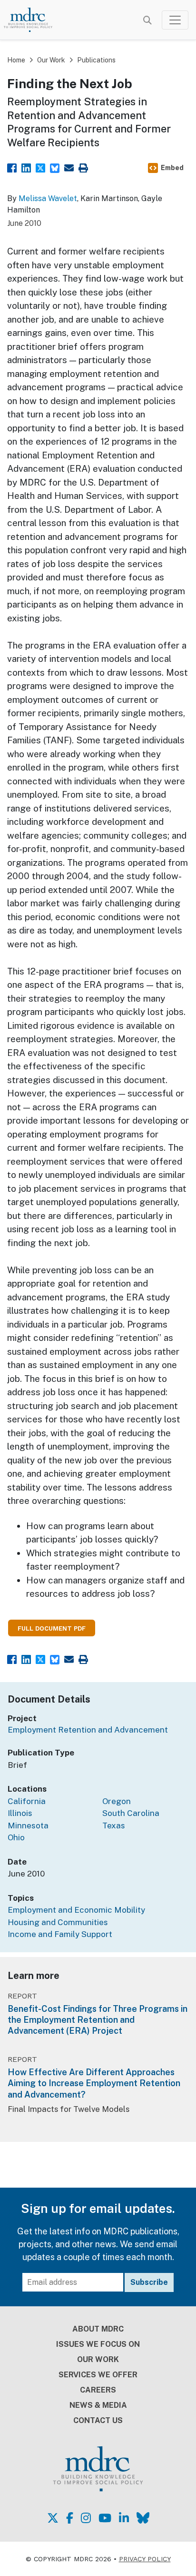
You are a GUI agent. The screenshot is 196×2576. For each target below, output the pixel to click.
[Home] (34, 20)
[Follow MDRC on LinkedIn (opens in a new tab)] (124, 2518)
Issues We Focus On (98, 2344)
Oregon (117, 1801)
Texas (114, 1826)
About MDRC (98, 2329)
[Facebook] (12, 167)
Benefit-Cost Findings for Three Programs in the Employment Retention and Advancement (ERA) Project (98, 2020)
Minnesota (28, 1826)
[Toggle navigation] (175, 20)
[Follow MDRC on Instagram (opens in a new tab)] (86, 2518)
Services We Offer (98, 2375)
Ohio (16, 1837)
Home (16, 60)
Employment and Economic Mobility (76, 1910)
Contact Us (98, 2420)
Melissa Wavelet (48, 198)
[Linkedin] (26, 167)
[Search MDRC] (147, 20)
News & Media (98, 2405)
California (27, 1801)
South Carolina (131, 1813)
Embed (172, 168)
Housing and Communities (58, 1922)
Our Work (51, 60)
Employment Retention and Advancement (88, 1730)
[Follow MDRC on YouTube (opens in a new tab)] (105, 2518)
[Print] (83, 167)
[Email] (69, 167)
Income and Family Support (60, 1934)
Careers (98, 2390)
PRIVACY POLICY (145, 2559)
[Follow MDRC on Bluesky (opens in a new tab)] (143, 2518)
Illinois (20, 1813)
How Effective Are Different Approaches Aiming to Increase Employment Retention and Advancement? (94, 2083)
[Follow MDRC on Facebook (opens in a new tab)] (70, 2518)
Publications (96, 60)
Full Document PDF (52, 1628)
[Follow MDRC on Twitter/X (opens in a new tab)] (53, 2518)
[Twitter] (40, 167)
